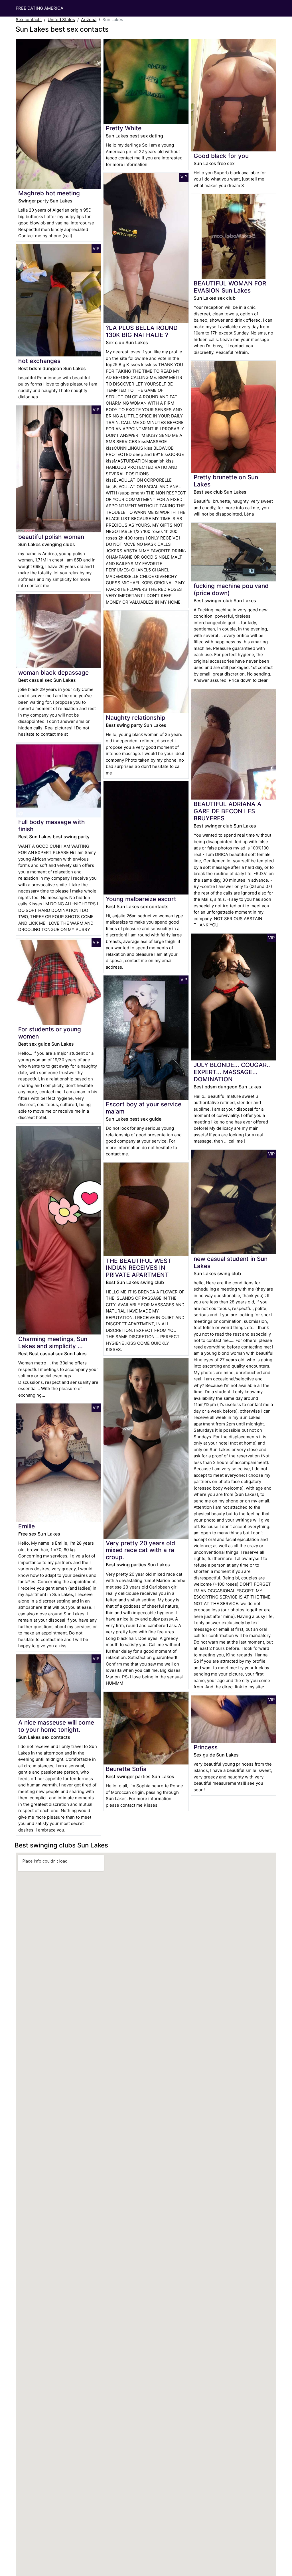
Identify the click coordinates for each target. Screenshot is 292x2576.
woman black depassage (53, 673)
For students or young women (50, 1033)
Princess (206, 1747)
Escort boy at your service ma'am (144, 1108)
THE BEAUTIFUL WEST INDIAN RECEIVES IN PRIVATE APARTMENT (139, 1268)
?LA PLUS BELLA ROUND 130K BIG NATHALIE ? (142, 331)
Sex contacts (29, 20)
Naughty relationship (136, 718)
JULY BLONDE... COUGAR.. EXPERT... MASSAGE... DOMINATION (232, 1072)
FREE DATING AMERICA (39, 8)
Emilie (27, 1526)
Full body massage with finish (52, 825)
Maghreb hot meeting (49, 193)
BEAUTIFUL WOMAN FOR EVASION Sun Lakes (230, 287)
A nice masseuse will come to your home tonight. (56, 1726)
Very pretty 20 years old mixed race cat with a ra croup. (140, 1550)
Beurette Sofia (126, 1769)
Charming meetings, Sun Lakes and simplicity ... (53, 1342)
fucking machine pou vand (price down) (231, 589)
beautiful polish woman (51, 537)
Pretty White (124, 128)
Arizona (89, 20)
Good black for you (221, 156)
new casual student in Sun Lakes (231, 1262)
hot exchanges (39, 361)
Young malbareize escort (141, 899)
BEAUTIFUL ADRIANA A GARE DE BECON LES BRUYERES (228, 811)
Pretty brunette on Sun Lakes (226, 481)
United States (61, 20)
